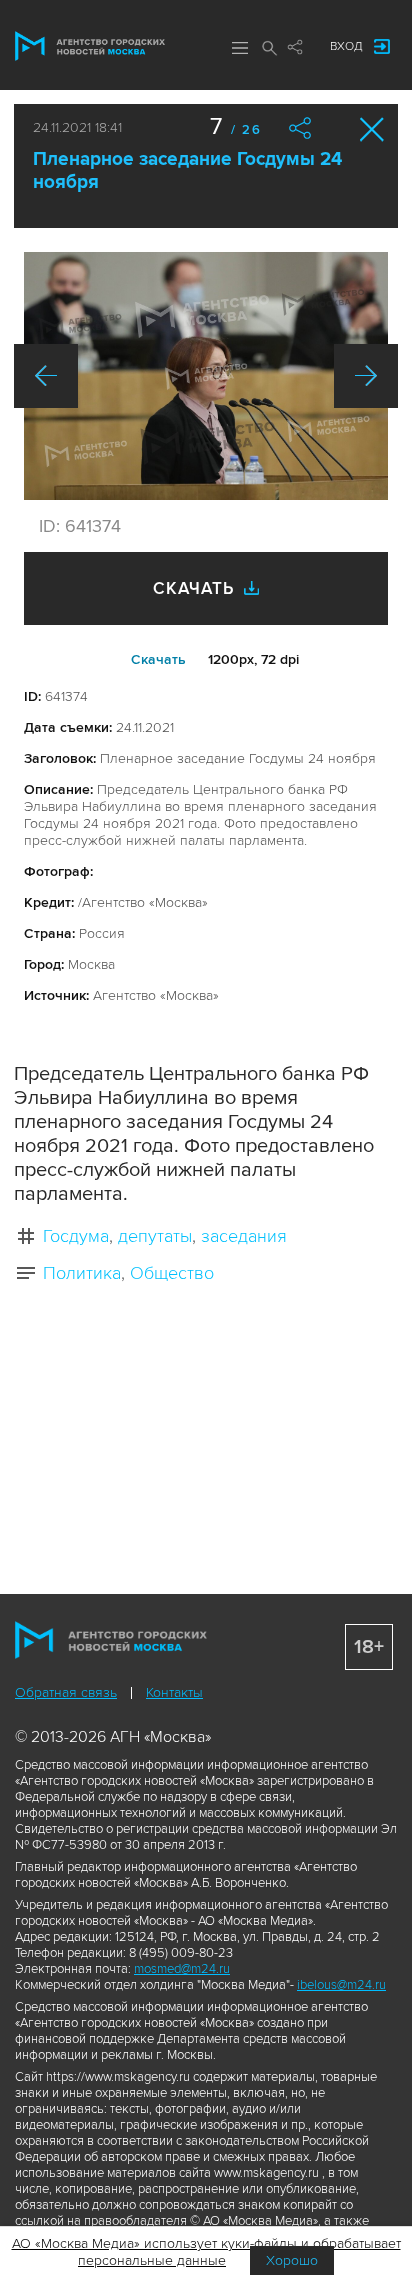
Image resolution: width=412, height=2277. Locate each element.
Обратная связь (66, 1692)
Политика (82, 1273)
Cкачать (158, 659)
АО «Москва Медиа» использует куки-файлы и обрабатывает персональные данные (206, 2252)
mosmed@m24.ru (182, 1969)
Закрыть (372, 129)
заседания (244, 1236)
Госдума (76, 1236)
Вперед (366, 376)
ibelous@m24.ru (341, 1985)
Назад (46, 376)
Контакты (174, 1692)
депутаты (155, 1236)
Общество (172, 1273)
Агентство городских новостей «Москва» (90, 46)
